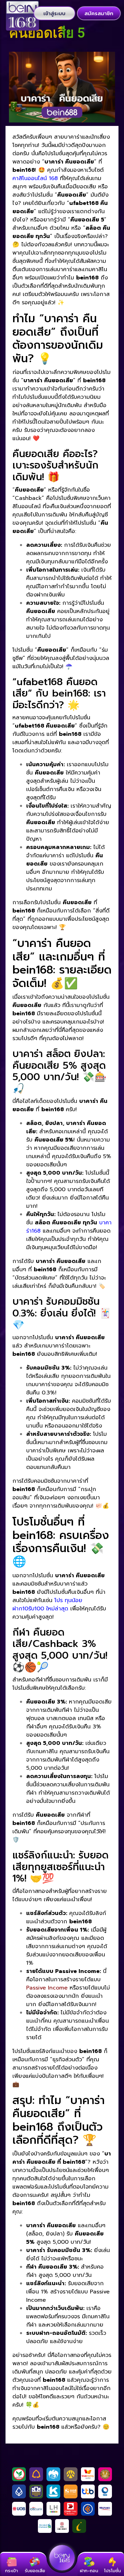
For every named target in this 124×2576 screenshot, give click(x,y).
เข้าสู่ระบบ (54, 13)
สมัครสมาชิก (99, 13)
